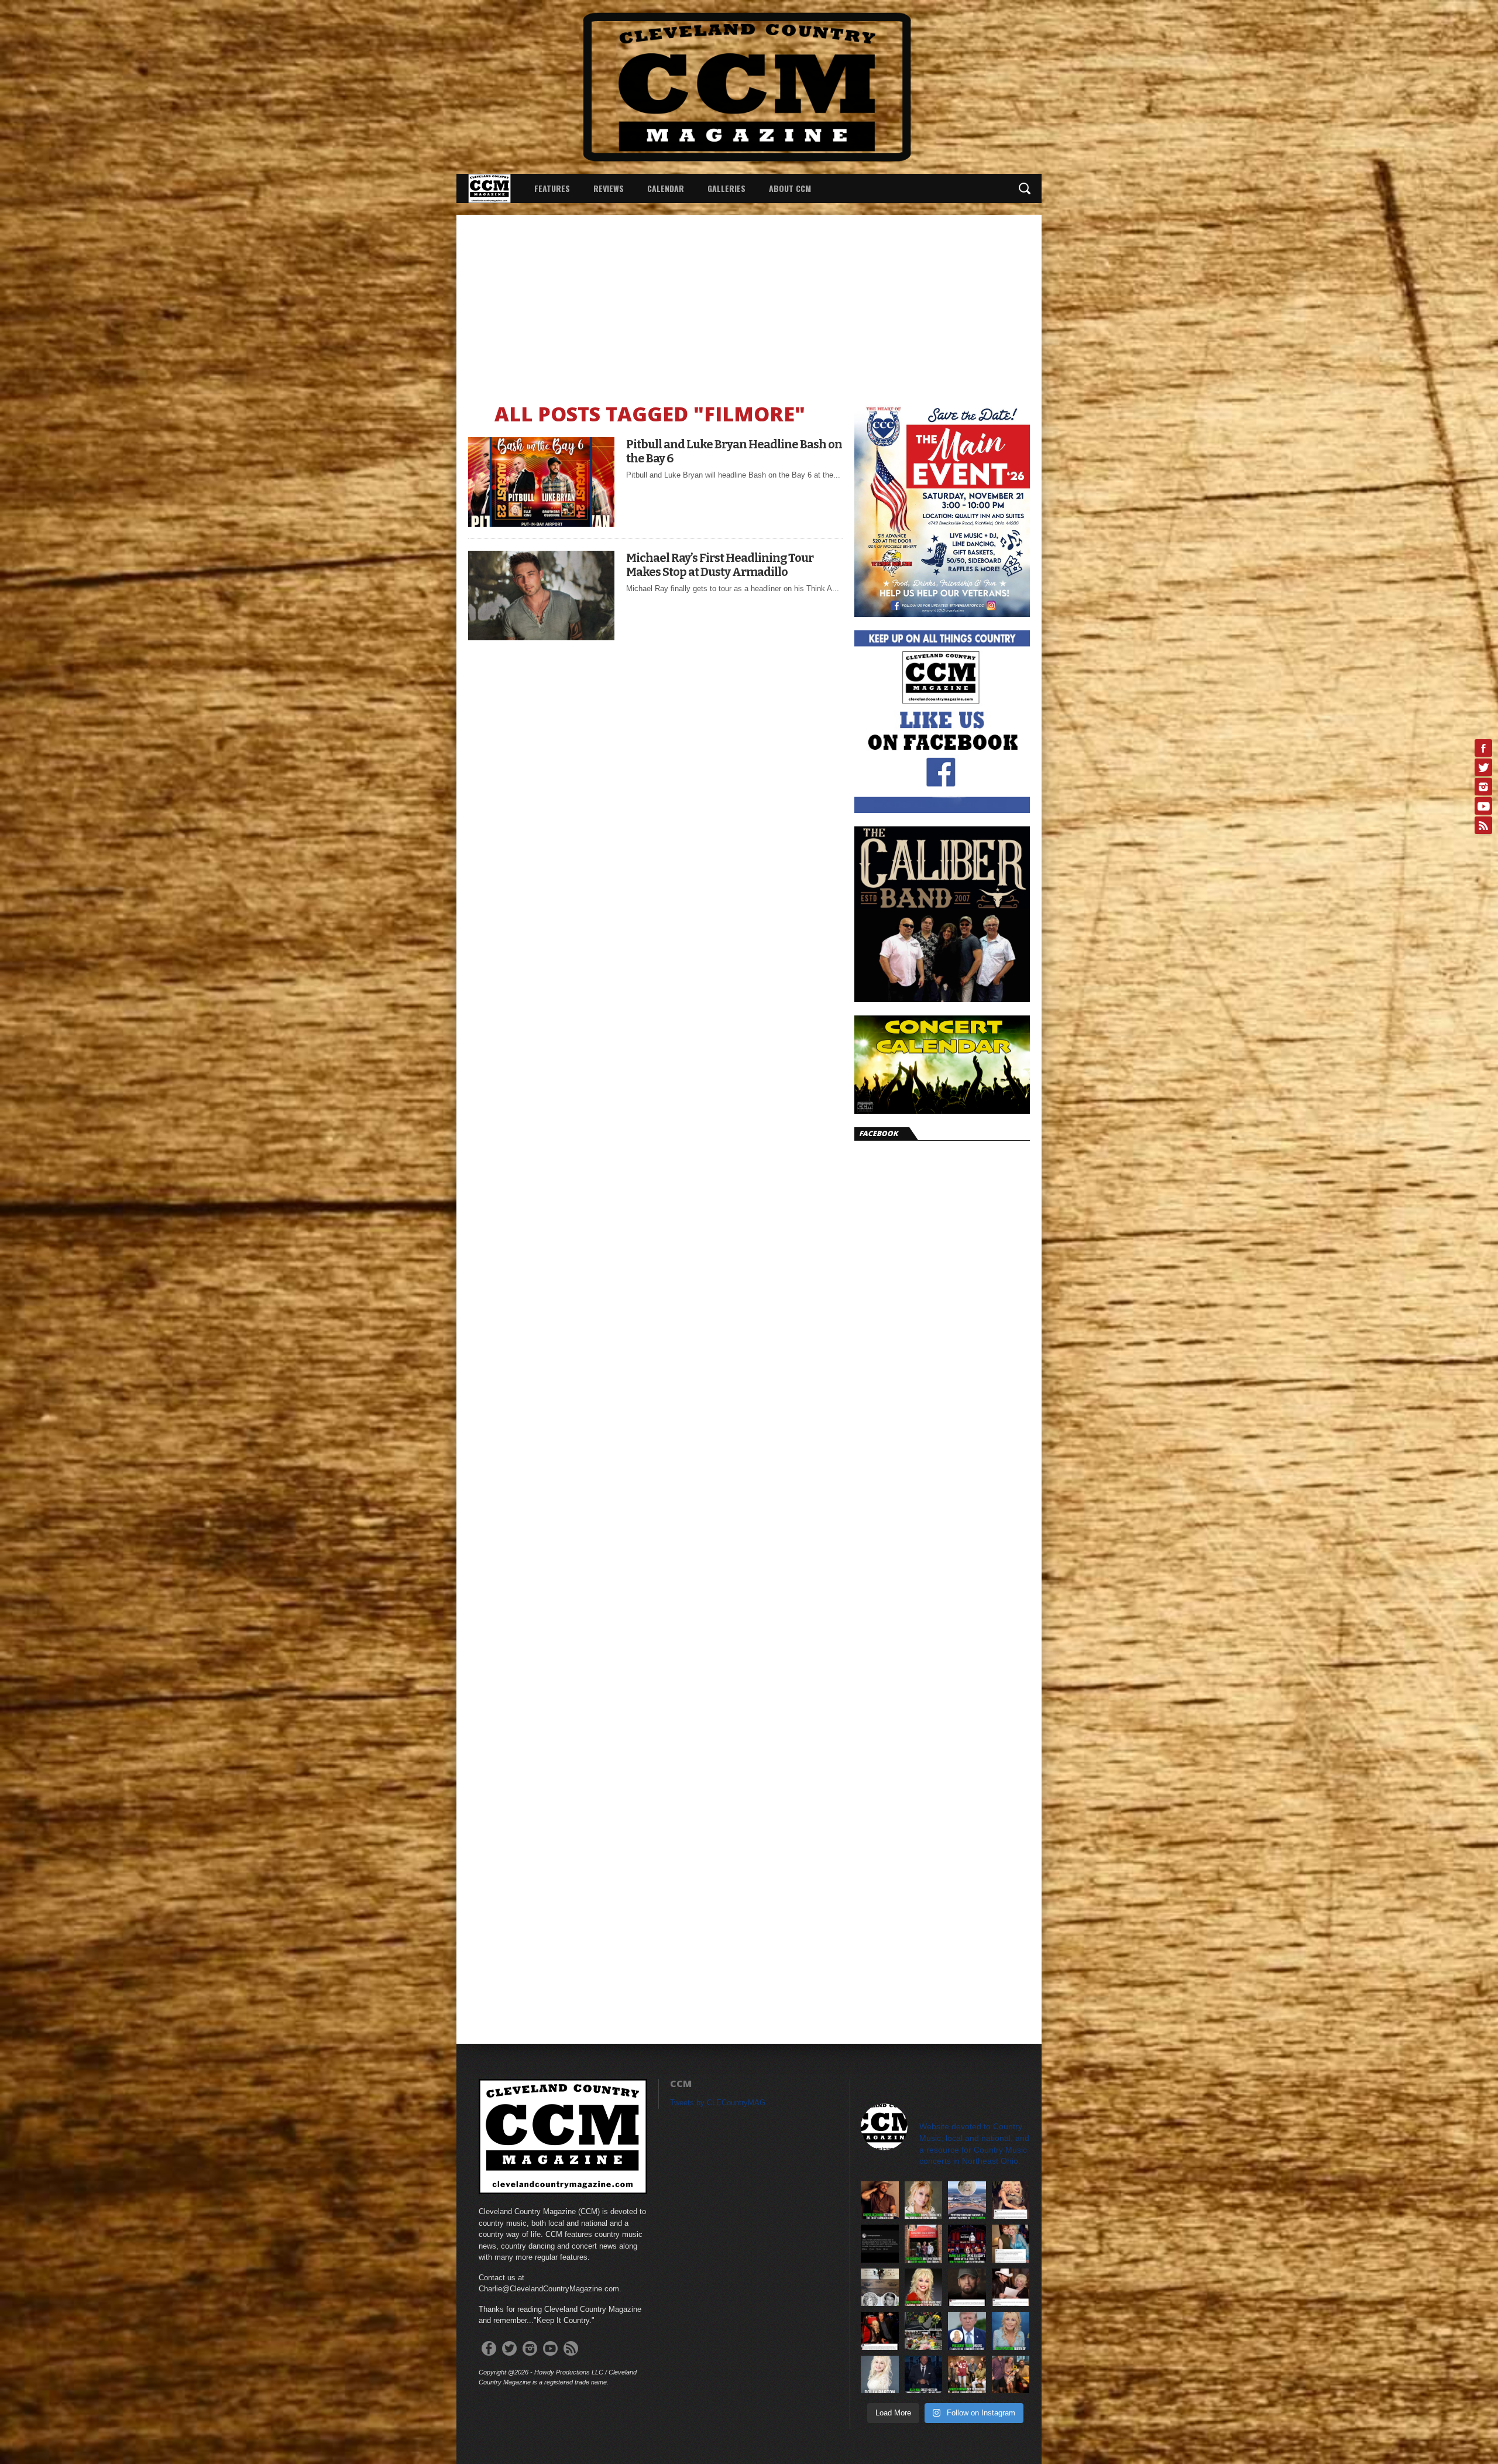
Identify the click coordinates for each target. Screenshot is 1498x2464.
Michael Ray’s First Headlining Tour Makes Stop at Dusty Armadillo (720, 565)
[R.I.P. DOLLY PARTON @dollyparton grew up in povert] (880, 2375)
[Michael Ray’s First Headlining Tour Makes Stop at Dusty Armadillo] (541, 637)
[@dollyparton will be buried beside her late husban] (880, 2288)
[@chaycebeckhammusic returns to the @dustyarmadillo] (880, 2200)
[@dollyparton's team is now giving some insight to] (924, 2200)
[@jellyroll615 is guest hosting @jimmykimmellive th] (924, 2375)
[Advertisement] (749, 303)
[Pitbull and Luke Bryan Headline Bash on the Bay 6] (541, 524)
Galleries (726, 188)
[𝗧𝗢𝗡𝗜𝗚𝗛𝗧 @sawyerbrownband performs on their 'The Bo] (967, 2375)
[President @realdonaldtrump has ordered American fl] (967, 2331)
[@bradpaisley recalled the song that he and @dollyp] (1011, 2288)
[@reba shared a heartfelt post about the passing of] (1011, 2244)
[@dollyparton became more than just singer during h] (1011, 2331)
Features (552, 188)
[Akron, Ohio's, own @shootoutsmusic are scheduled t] (924, 2244)
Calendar (666, 188)
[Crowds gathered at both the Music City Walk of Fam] (924, 2331)
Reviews (609, 188)
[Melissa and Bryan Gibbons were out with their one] (1011, 2375)
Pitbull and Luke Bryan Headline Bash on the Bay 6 (734, 451)
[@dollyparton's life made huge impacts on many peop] (880, 2244)
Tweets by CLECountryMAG (718, 2103)
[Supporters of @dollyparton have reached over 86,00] (967, 2200)
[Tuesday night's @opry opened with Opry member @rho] (967, 2244)
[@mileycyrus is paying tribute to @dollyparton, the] (1011, 2200)
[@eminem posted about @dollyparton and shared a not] (967, 2288)
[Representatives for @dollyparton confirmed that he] (924, 2288)
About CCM (790, 188)
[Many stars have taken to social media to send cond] (880, 2331)
